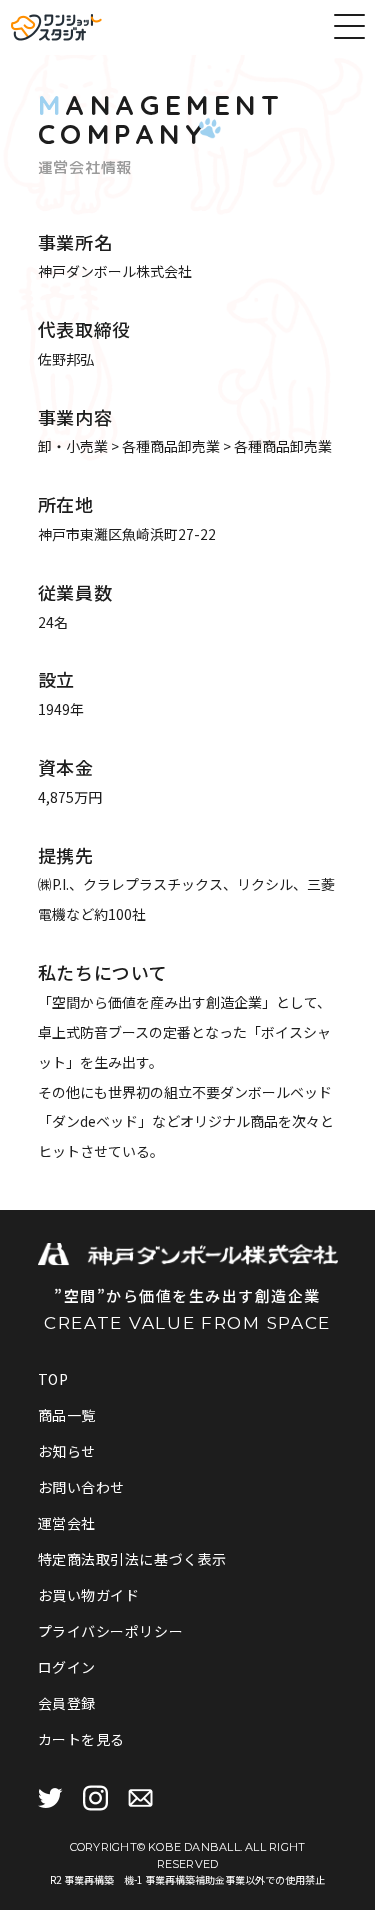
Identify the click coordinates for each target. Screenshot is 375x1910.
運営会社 (67, 1523)
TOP (53, 1379)
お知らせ (67, 1451)
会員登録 (67, 1703)
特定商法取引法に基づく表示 (132, 1559)
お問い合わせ (81, 1487)
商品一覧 (67, 1415)
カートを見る (81, 1739)
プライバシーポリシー (111, 1631)
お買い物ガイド (89, 1595)
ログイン (67, 1667)
